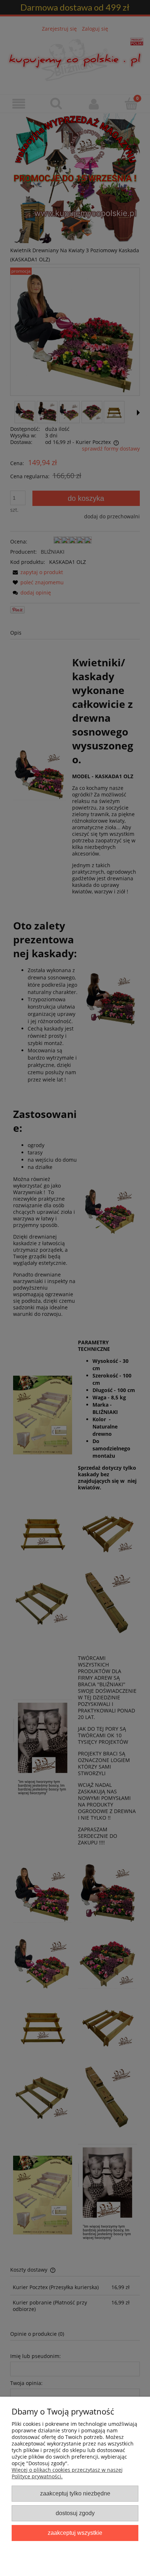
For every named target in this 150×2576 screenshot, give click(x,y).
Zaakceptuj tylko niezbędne (75, 2493)
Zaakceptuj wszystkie (75, 2533)
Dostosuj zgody (75, 2513)
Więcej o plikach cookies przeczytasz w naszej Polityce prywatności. (67, 2473)
